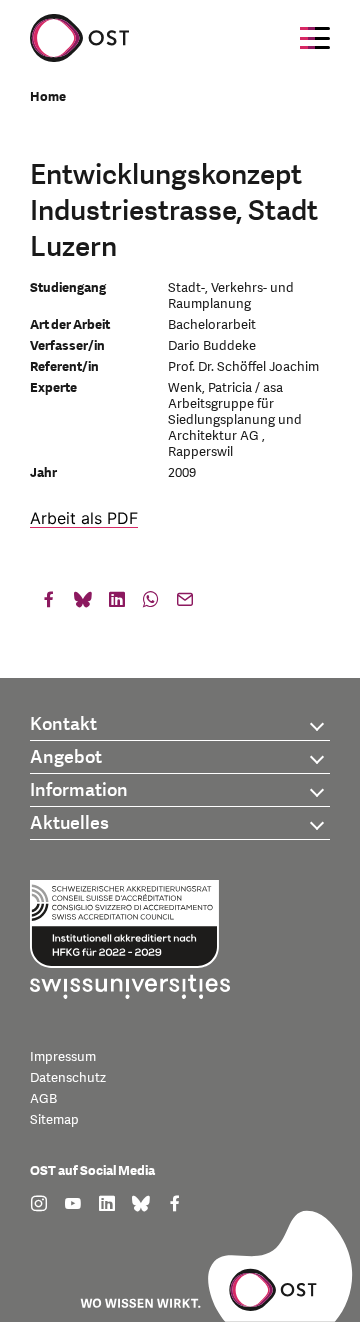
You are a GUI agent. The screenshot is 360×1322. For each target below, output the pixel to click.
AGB (43, 1099)
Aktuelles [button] (69, 823)
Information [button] (79, 790)
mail (185, 604)
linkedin (117, 604)
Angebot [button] (66, 757)
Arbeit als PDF (84, 518)
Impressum (63, 1057)
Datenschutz (68, 1078)
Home (48, 97)
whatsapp (151, 604)
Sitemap (54, 1120)
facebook (49, 604)
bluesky (83, 604)
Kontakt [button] (63, 724)
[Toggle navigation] (315, 38)
